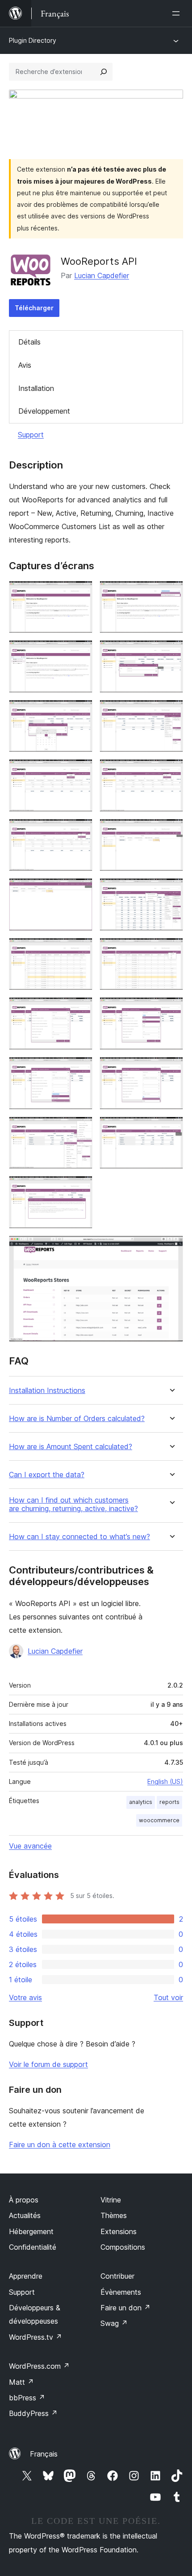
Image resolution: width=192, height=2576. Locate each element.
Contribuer (117, 2276)
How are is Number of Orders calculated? (77, 1419)
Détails (29, 342)
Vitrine (111, 2200)
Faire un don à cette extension (60, 2145)
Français (44, 2454)
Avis (25, 365)
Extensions (119, 2231)
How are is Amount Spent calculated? (71, 1447)
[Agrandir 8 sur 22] (171, 771)
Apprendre (26, 2276)
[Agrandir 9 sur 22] (80, 831)
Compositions (123, 2247)
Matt (21, 2382)
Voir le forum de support (48, 2064)
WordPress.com (39, 2366)
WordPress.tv (35, 2337)
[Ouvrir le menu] (178, 13)
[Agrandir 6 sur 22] (171, 712)
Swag (114, 2323)
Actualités (25, 2215)
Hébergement (31, 2231)
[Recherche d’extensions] (104, 72)
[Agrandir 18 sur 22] (171, 1069)
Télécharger (34, 308)
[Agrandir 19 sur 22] (80, 1129)
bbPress (27, 2398)
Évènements (121, 2292)
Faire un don (125, 2308)
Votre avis (25, 1997)
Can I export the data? (47, 1475)
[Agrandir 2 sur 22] (171, 593)
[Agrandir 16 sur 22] (171, 1009)
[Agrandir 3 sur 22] (80, 652)
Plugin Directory (33, 40)
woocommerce (159, 1820)
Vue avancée (30, 1846)
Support (31, 435)
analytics (141, 1802)
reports (169, 1802)
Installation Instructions (47, 1391)
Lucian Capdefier (102, 275)
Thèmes (114, 2215)
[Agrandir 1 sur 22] (80, 593)
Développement (44, 411)
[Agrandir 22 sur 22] (171, 1248)
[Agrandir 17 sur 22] (80, 1069)
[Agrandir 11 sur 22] (80, 890)
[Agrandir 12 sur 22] (171, 890)
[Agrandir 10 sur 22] (171, 831)
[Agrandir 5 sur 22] (80, 712)
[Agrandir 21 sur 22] (80, 1188)
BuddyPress (33, 2413)
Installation (36, 388)
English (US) (165, 1781)
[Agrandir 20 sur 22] (171, 1129)
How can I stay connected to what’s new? (79, 1537)
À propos (24, 2200)
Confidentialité (33, 2247)
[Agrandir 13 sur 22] (80, 950)
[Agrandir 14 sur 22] (171, 950)
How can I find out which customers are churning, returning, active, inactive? (73, 1504)
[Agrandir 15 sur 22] (80, 1009)
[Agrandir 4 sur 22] (171, 652)
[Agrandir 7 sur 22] (80, 771)
